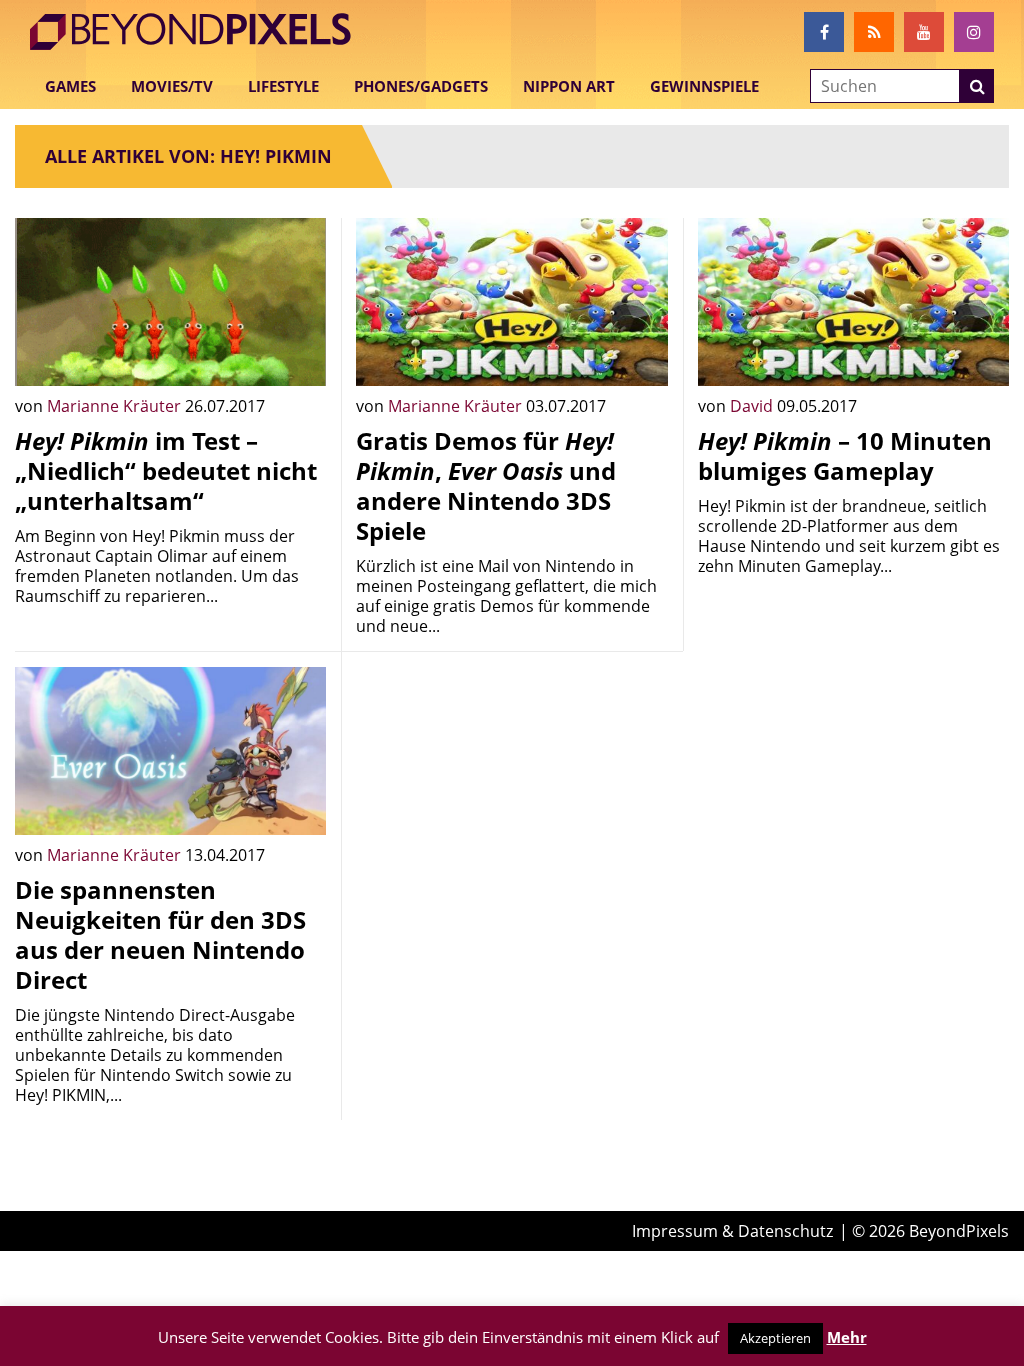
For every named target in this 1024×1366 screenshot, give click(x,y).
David (753, 406)
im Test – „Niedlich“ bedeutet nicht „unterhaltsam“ (166, 470)
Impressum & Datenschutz (732, 1231)
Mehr (847, 1337)
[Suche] (977, 86)
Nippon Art (569, 86)
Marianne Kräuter (116, 406)
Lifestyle (283, 86)
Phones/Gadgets (421, 86)
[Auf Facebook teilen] (296, 356)
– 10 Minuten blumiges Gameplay (845, 455)
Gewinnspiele (704, 86)
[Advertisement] (511, 792)
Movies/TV (172, 86)
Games (70, 86)
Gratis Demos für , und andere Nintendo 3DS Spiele (486, 485)
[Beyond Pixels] (200, 32)
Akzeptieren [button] (775, 1338)
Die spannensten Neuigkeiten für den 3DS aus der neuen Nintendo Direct (160, 934)
